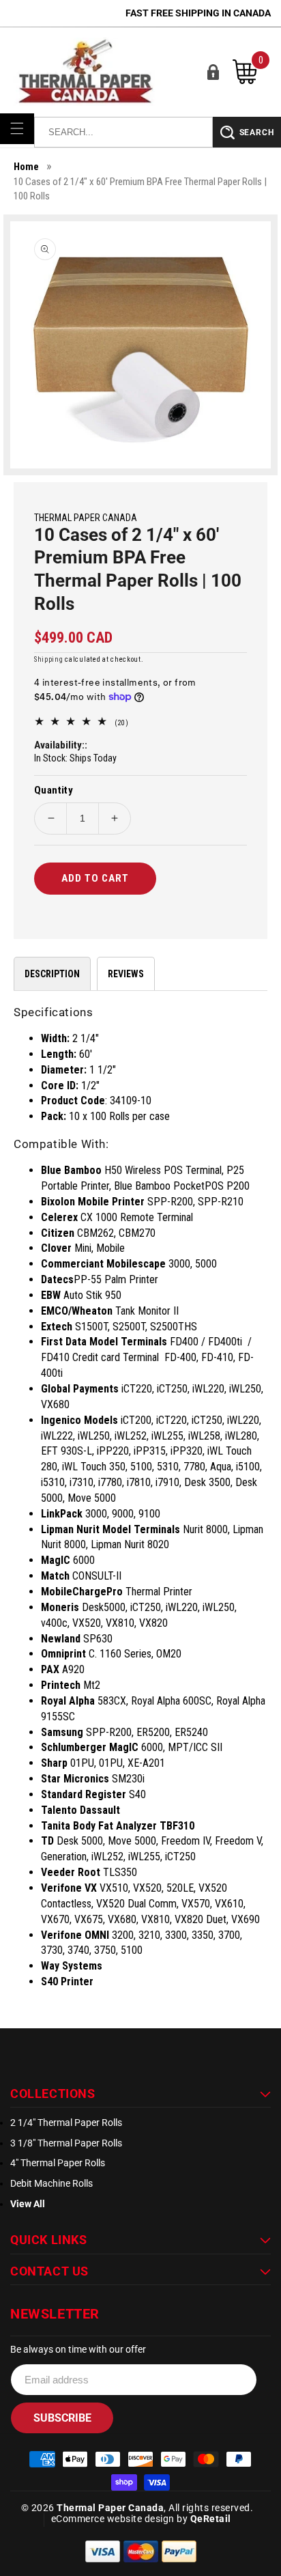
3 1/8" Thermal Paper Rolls (66, 2143)
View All (28, 2204)
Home (26, 167)
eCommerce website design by (121, 2519)
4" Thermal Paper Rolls (58, 2163)
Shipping (49, 659)
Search (257, 132)
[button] (17, 128)
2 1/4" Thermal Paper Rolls (66, 2123)
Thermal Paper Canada (110, 2508)
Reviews (126, 974)
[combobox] (123, 132)
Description (52, 974)
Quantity (54, 790)
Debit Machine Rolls (51, 2183)
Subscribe (62, 2418)
